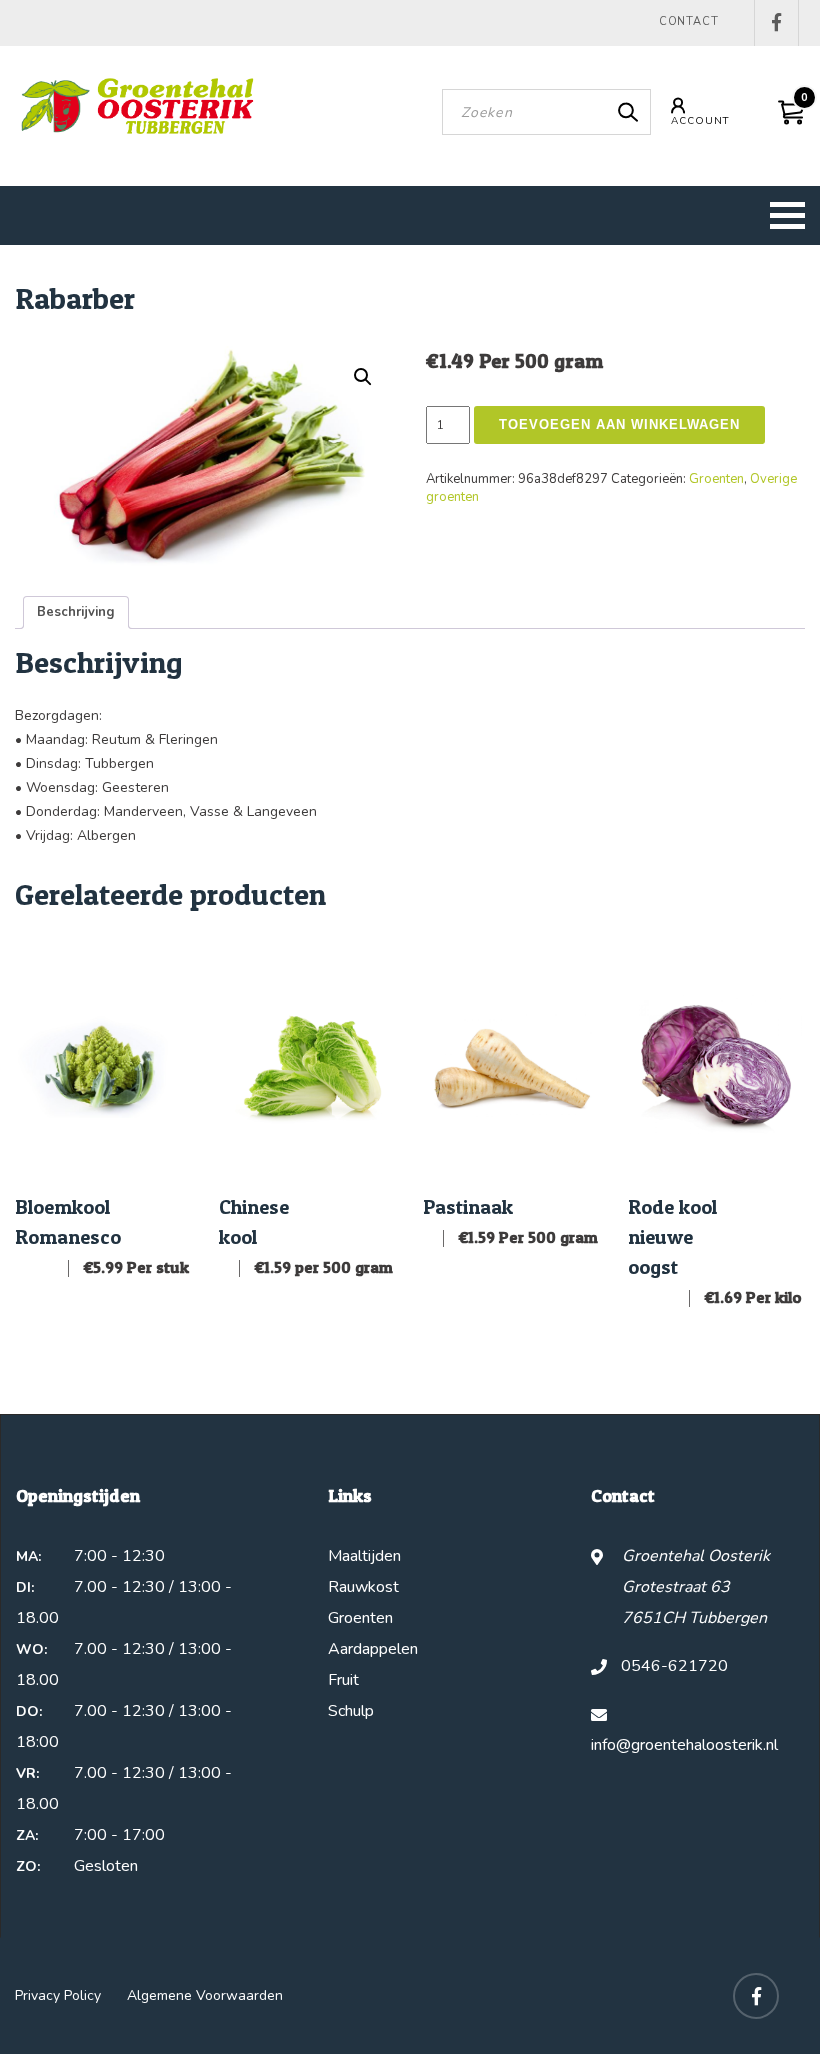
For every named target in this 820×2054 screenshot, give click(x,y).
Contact (689, 21)
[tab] (76, 612)
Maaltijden (364, 1556)
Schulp (351, 1711)
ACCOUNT (700, 121)
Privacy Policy (58, 1995)
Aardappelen (373, 1649)
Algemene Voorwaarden (205, 1995)
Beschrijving (76, 612)
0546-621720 (674, 1666)
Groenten (716, 479)
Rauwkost (363, 1587)
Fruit (343, 1680)
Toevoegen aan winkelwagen (619, 424)
